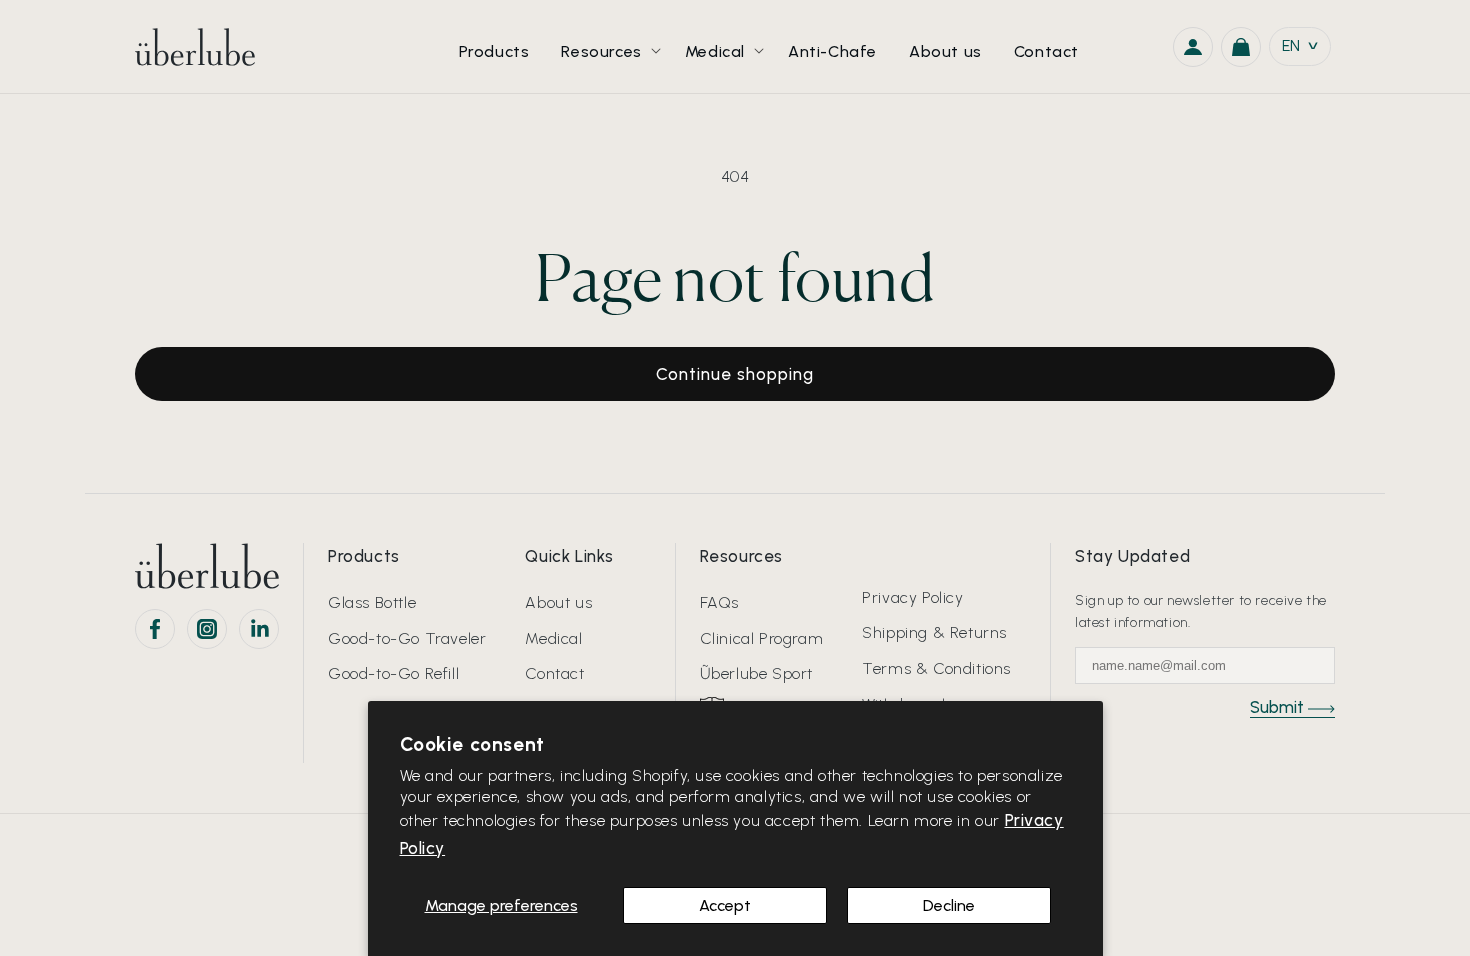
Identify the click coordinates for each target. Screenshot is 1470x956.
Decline (949, 905)
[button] (606, 46)
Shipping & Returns (934, 632)
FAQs (719, 602)
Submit (1279, 707)
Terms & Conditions (936, 668)
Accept (725, 905)
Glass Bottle (372, 602)
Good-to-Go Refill (393, 673)
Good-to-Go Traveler (407, 638)
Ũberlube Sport (756, 673)
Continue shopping (735, 374)
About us (558, 602)
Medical (553, 638)
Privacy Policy (912, 597)
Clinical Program (762, 638)
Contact (554, 673)
